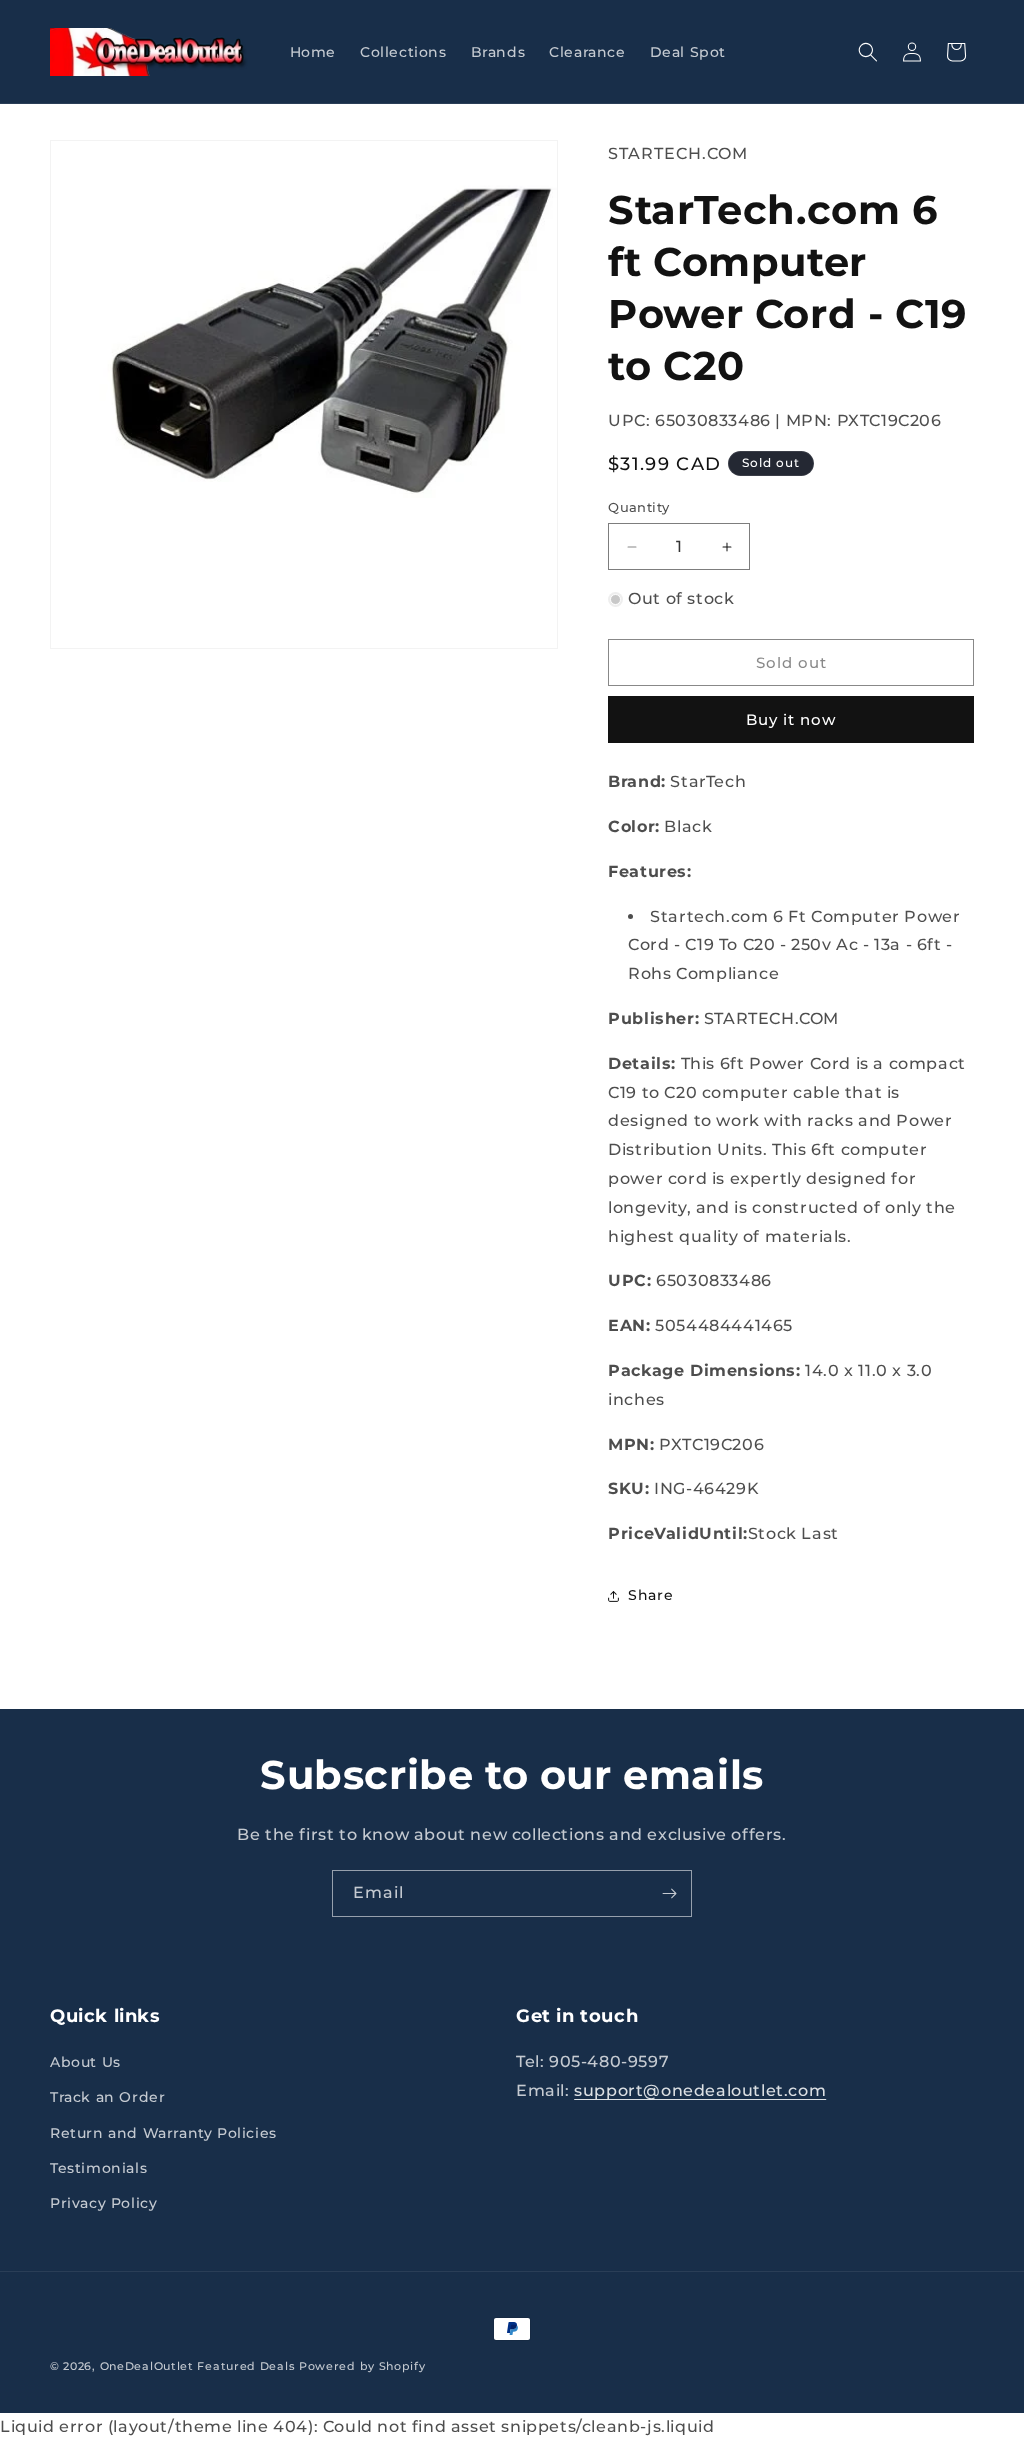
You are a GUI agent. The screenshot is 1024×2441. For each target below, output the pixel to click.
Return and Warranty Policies (163, 2133)
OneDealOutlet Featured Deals (198, 2366)
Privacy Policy (103, 2203)
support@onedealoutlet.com (700, 2090)
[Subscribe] (669, 1893)
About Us (85, 2062)
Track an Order (107, 2097)
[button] (868, 52)
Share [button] (650, 1595)
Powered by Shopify (362, 2366)
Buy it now (791, 719)
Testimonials (98, 2168)
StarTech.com (678, 153)
